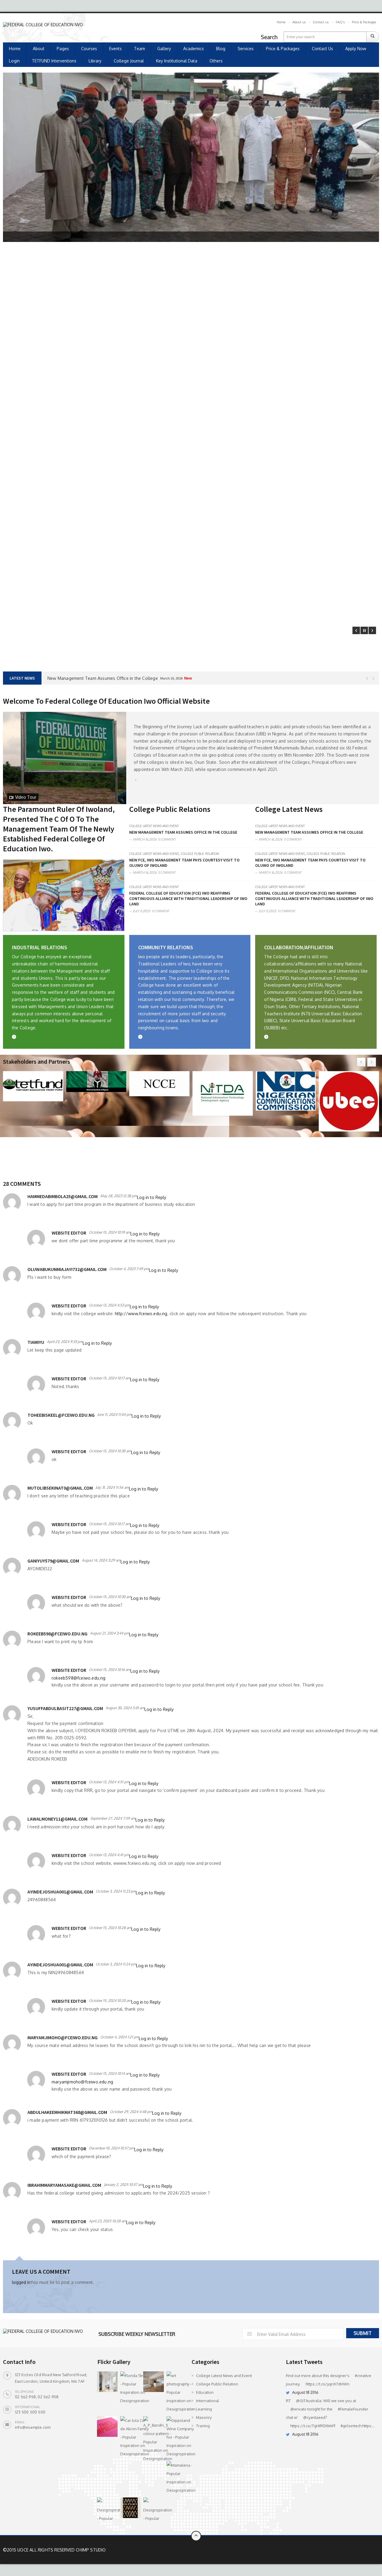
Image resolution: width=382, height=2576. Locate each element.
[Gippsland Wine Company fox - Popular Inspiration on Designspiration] (177, 2437)
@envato (298, 2409)
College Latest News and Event (154, 826)
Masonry (204, 2417)
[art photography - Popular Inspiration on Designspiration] (177, 2392)
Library (95, 61)
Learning (204, 2409)
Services (246, 49)
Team (140, 49)
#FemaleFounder (353, 2409)
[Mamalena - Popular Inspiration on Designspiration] (177, 2478)
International (208, 2401)
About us (299, 22)
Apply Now (356, 49)
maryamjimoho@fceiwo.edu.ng (82, 2082)
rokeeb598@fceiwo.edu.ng (79, 1678)
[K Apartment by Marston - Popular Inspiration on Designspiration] (107, 2382)
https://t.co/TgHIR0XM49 (313, 2426)
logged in (21, 2282)
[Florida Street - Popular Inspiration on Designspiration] (131, 2388)
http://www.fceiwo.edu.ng (141, 1314)
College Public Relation (200, 854)
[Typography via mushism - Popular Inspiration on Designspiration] (107, 2426)
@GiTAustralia (309, 2401)
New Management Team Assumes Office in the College (183, 832)
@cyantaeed (314, 2417)
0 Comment (167, 839)
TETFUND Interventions (54, 61)
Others (216, 61)
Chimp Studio (91, 2550)
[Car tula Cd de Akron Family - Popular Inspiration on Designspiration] (131, 2437)
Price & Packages (364, 22)
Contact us (321, 22)
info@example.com (33, 2427)
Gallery (164, 49)
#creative (363, 2376)
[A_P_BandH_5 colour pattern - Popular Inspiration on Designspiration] (154, 2439)
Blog (221, 49)
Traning (203, 2426)
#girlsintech (351, 2426)
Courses (89, 49)
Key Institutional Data (177, 61)
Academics (194, 49)
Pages (63, 49)
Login (14, 61)
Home (281, 22)
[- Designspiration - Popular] (107, 2510)
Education (205, 2392)
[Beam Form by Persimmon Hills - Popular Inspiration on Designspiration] (154, 2382)
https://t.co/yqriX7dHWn (328, 2384)
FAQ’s (340, 22)
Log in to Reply (152, 1197)
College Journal (129, 61)
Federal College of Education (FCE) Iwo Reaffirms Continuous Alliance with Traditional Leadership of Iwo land (188, 898)
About (39, 49)
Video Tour (26, 797)
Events (115, 49)
